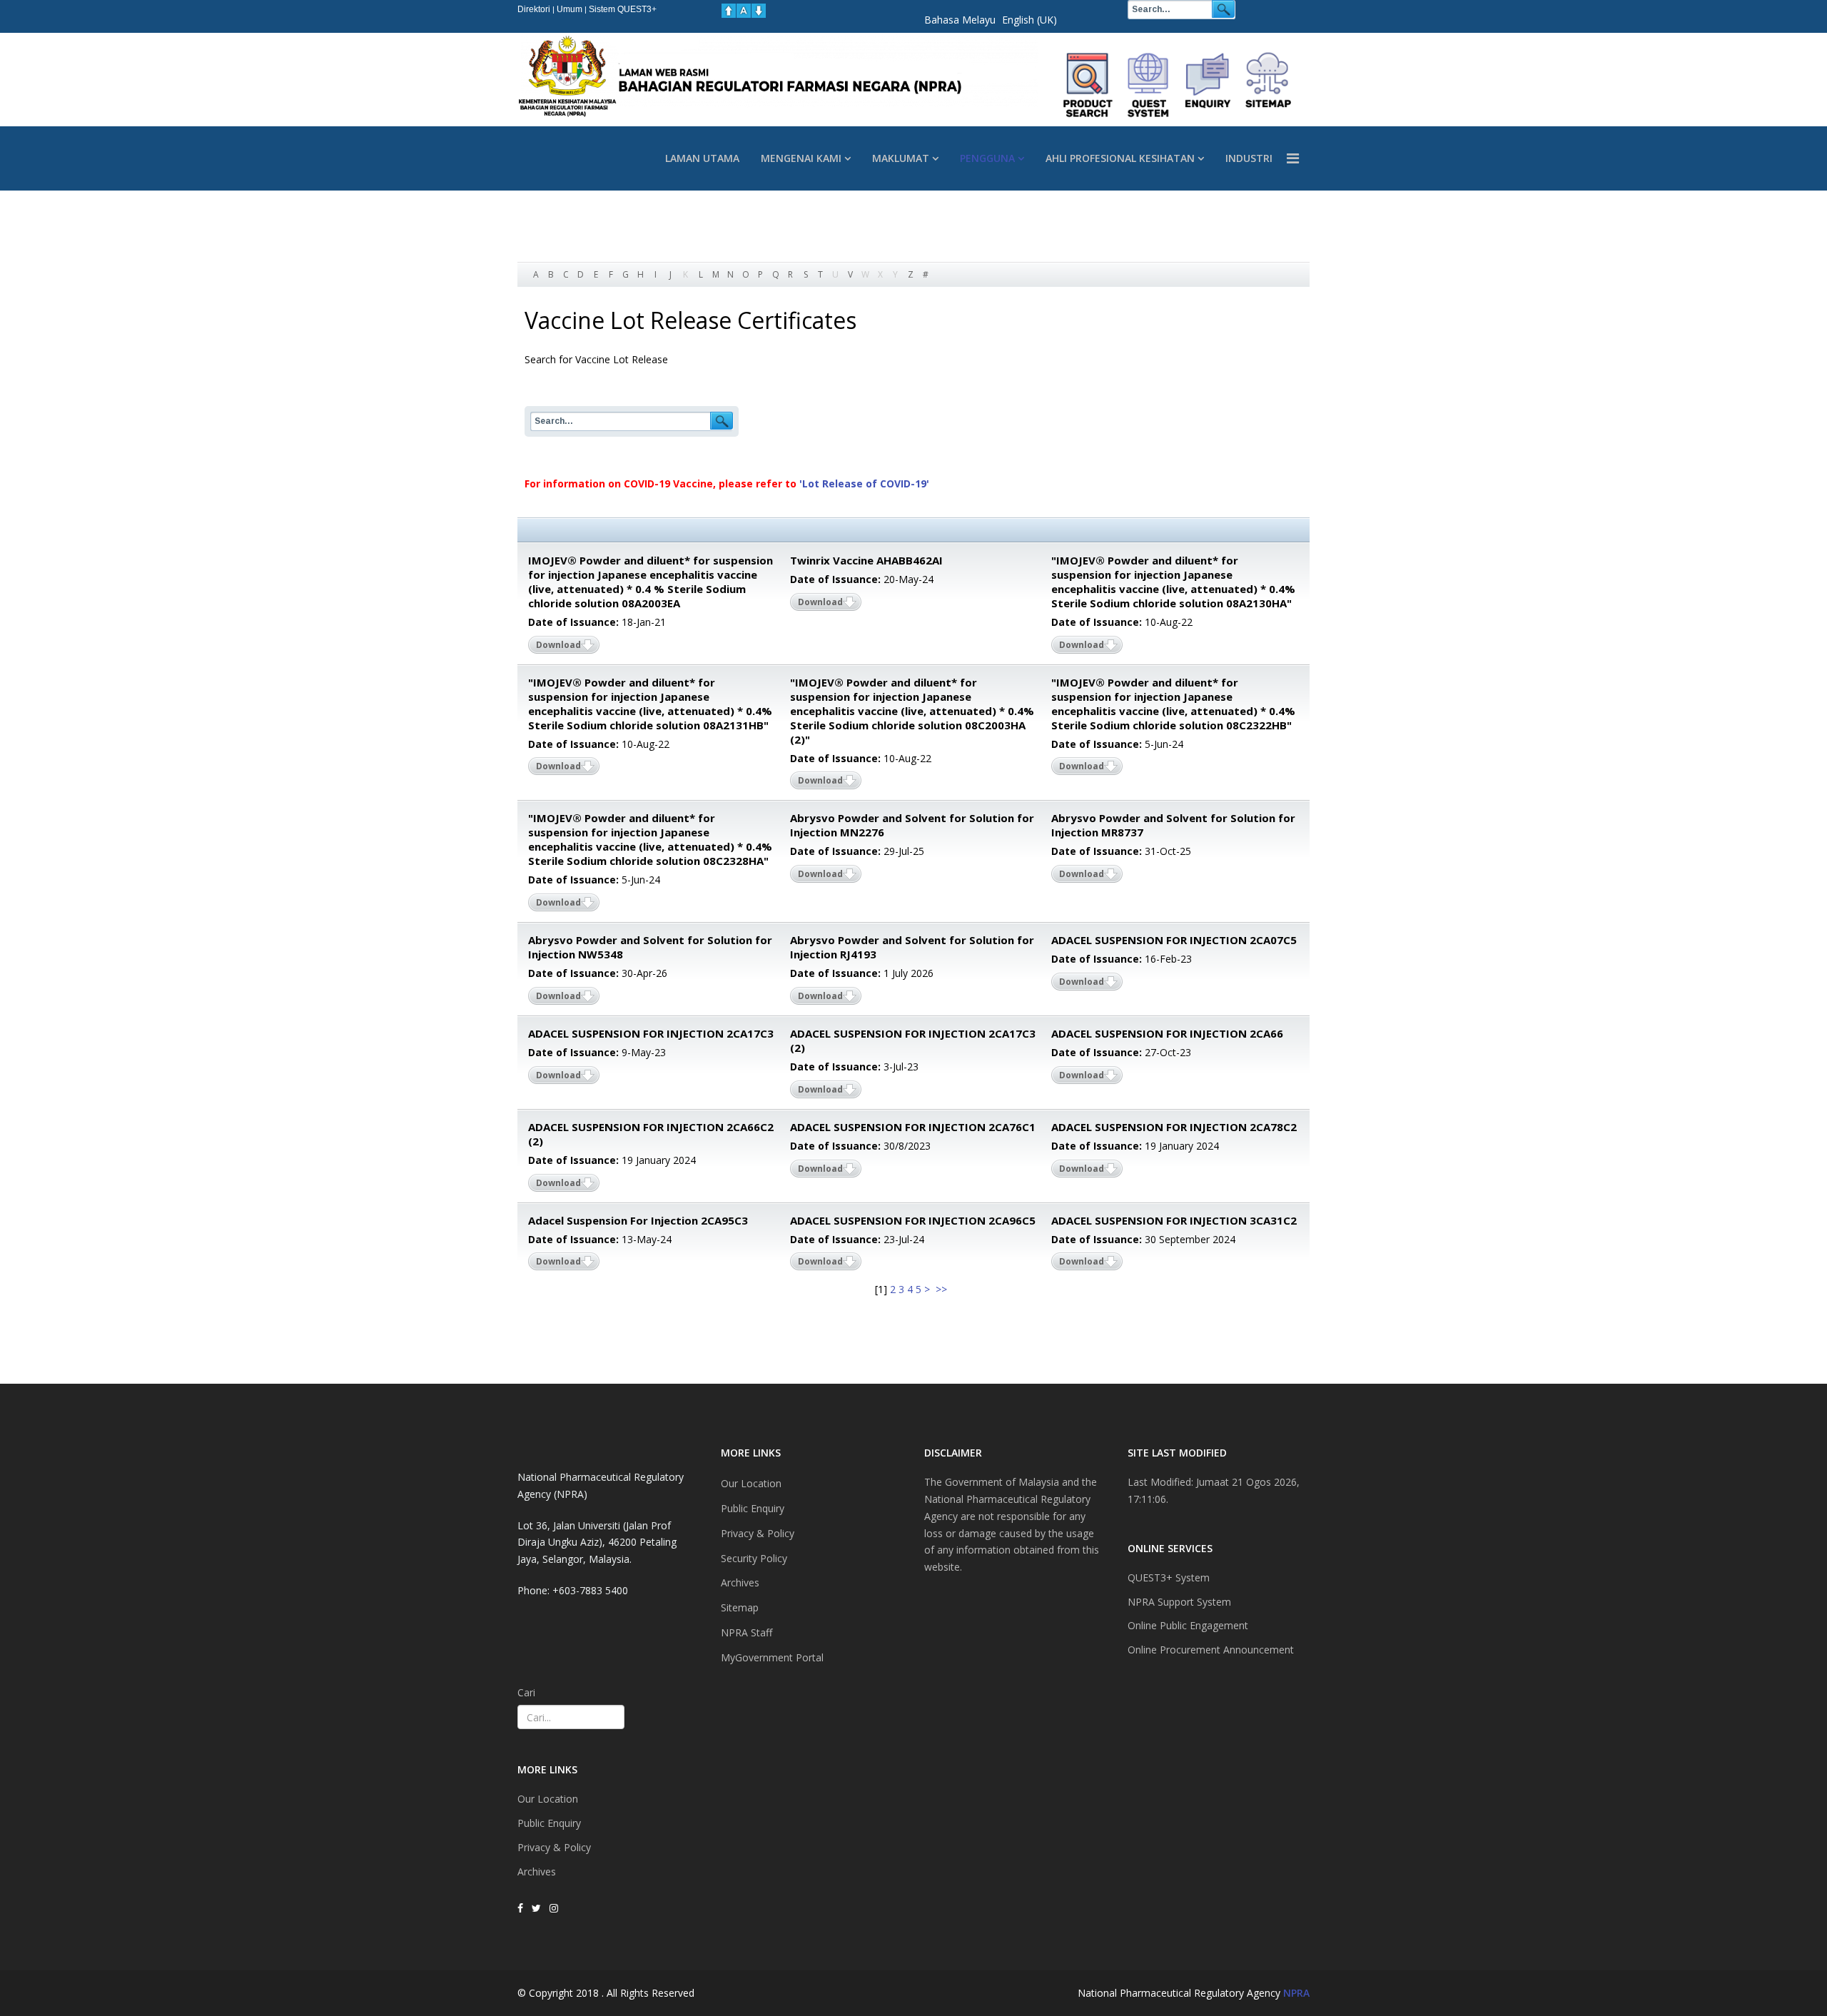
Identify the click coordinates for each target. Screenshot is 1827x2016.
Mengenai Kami (801, 158)
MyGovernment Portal (772, 1657)
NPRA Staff (747, 1632)
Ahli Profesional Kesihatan (1120, 158)
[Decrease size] (759, 11)
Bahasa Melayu (960, 20)
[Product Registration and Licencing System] (1148, 85)
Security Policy (754, 1558)
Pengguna (987, 158)
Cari (526, 1692)
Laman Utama (702, 158)
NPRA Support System (1179, 1602)
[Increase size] (729, 11)
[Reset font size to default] (744, 11)
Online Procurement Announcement (1211, 1650)
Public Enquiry (549, 1823)
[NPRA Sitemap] (1268, 85)
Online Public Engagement (1188, 1625)
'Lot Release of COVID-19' (864, 483)
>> (943, 1289)
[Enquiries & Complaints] (1208, 85)
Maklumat (901, 158)
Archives (537, 1871)
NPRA (1296, 1993)
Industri (1249, 158)
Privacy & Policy (554, 1847)
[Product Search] (1088, 85)
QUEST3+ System (1169, 1577)
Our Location (548, 1799)
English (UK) (1029, 20)
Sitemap (740, 1607)
